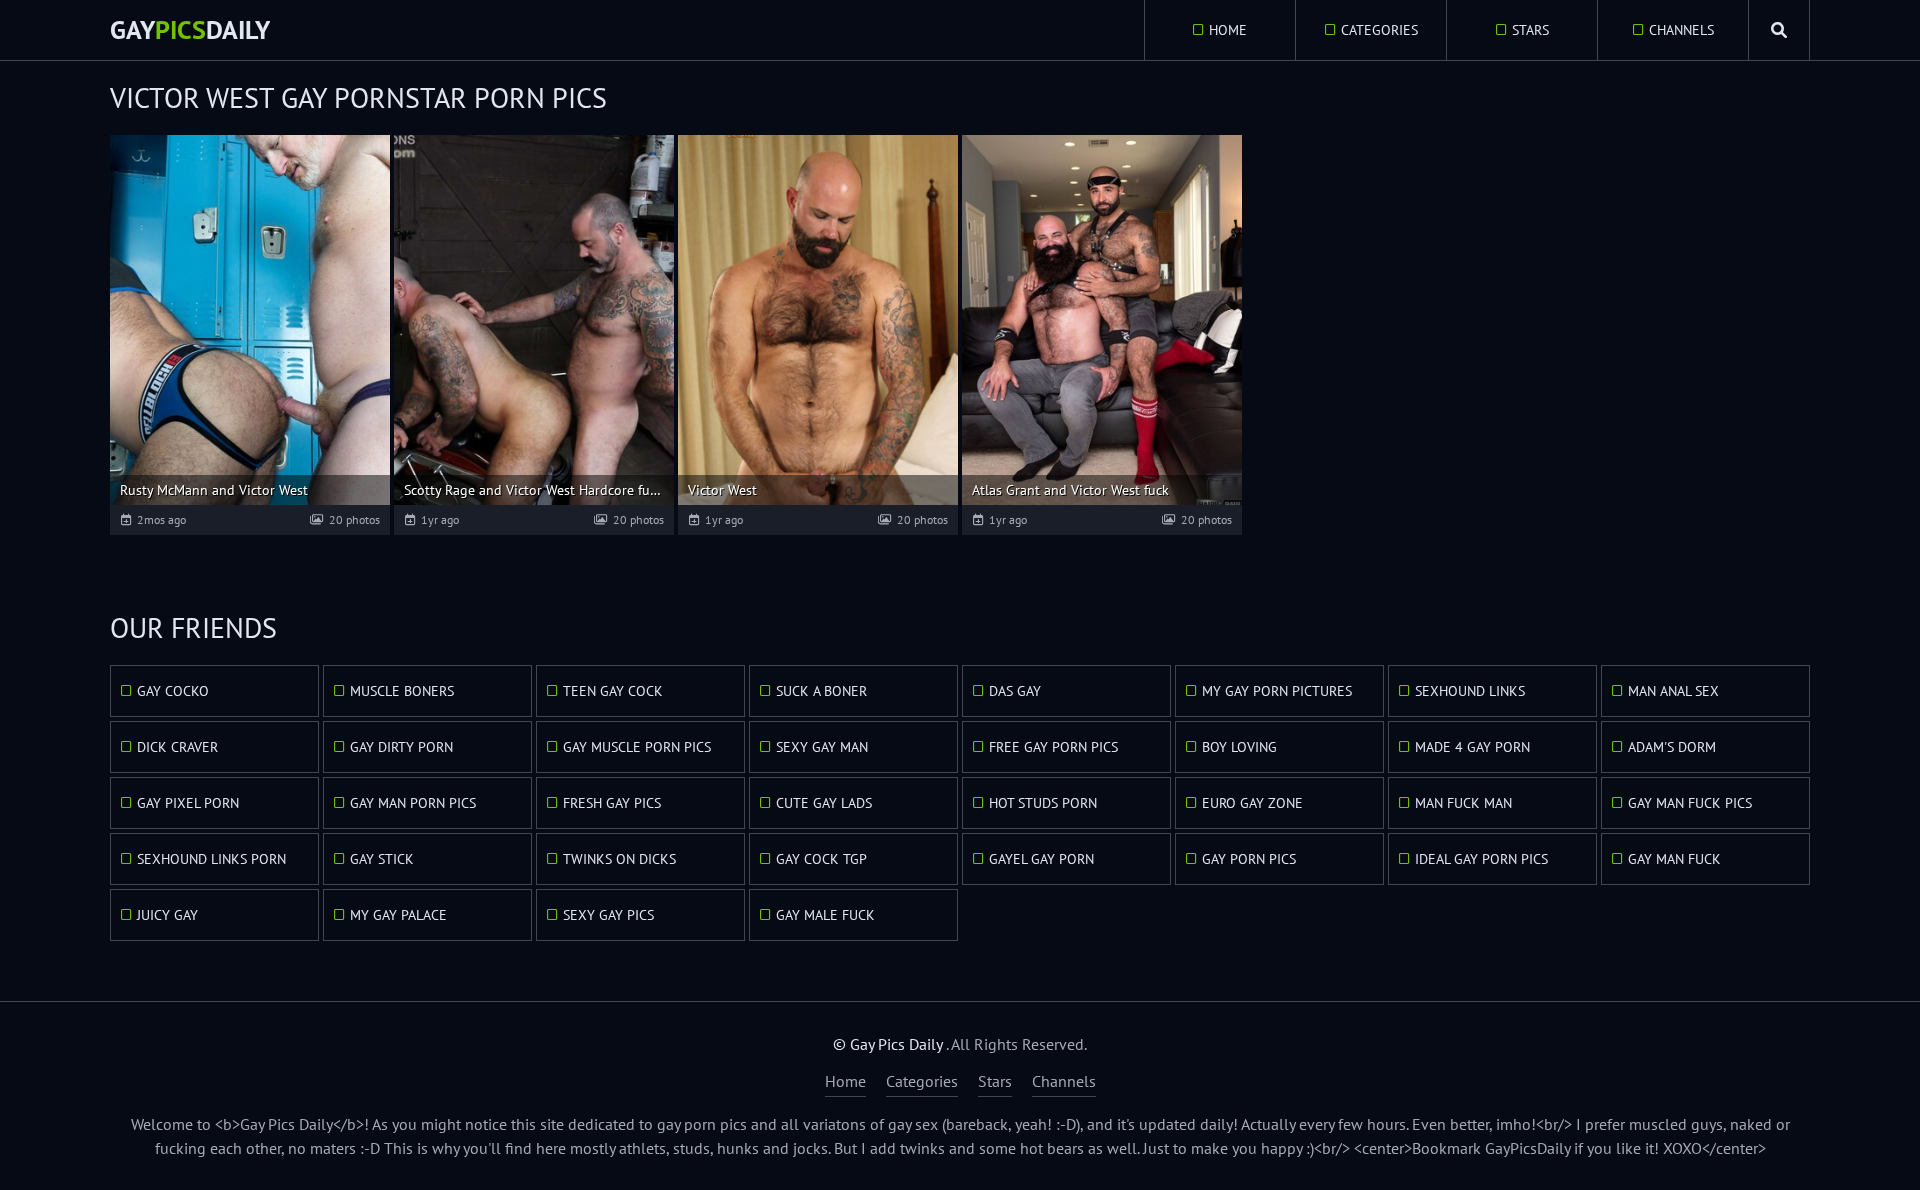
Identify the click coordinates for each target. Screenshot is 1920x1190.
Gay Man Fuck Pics (1690, 803)
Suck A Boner (821, 691)
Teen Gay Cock (613, 691)
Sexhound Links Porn (211, 859)
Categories (1379, 30)
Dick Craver (177, 747)
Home (1228, 30)
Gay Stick (382, 859)
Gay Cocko (173, 691)
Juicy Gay (167, 915)
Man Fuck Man (1463, 803)
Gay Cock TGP (821, 859)
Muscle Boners (402, 691)
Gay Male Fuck (825, 915)
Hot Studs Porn (1043, 803)
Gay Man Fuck (1674, 859)
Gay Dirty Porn (401, 747)
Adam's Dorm (1672, 747)
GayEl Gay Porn (1041, 859)
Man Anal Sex (1673, 691)
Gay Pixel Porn (188, 803)
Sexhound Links (1470, 691)
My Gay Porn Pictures (1277, 691)
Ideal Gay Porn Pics (1481, 859)
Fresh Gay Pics (612, 803)
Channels (1681, 30)
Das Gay (1015, 691)
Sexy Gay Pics (608, 915)
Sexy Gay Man (822, 747)
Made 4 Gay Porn (1472, 747)
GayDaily (190, 29)
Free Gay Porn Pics (1053, 747)
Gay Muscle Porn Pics (637, 747)
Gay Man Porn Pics (413, 803)
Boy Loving (1239, 747)
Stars (1530, 30)
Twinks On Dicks (619, 859)
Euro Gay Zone (1252, 803)
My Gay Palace (398, 915)
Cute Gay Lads (824, 803)
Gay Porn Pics (1249, 859)
